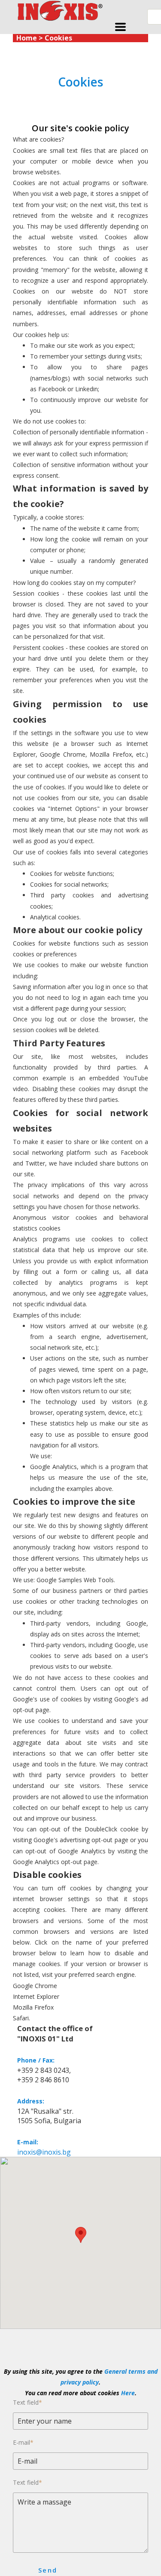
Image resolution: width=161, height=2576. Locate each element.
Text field (27, 2402)
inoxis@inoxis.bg (44, 2152)
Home (27, 38)
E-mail (23, 2442)
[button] (120, 27)
